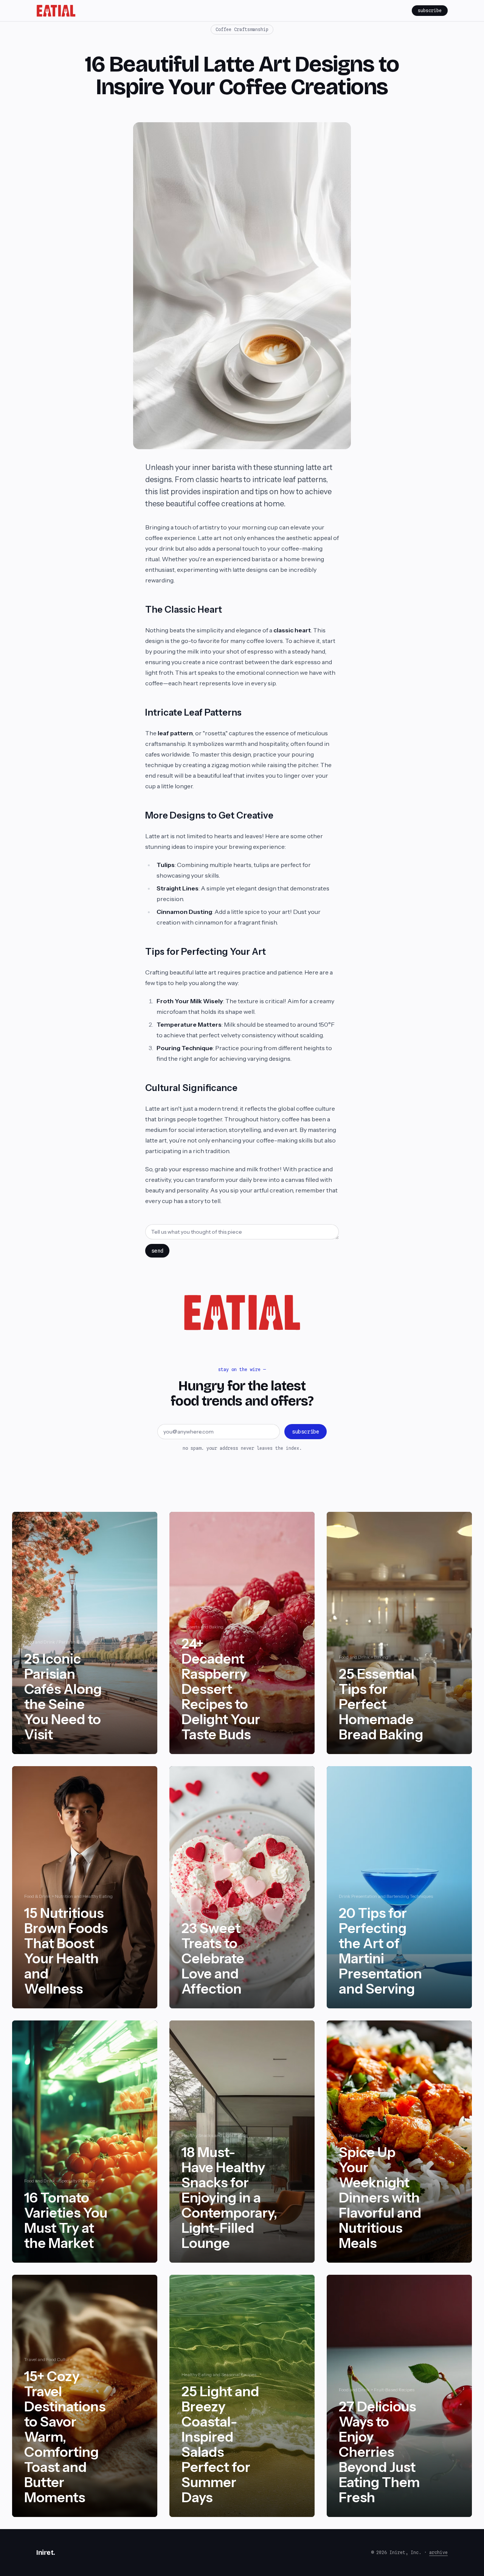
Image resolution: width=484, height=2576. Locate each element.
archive (438, 2552)
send (157, 1251)
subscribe (430, 10)
